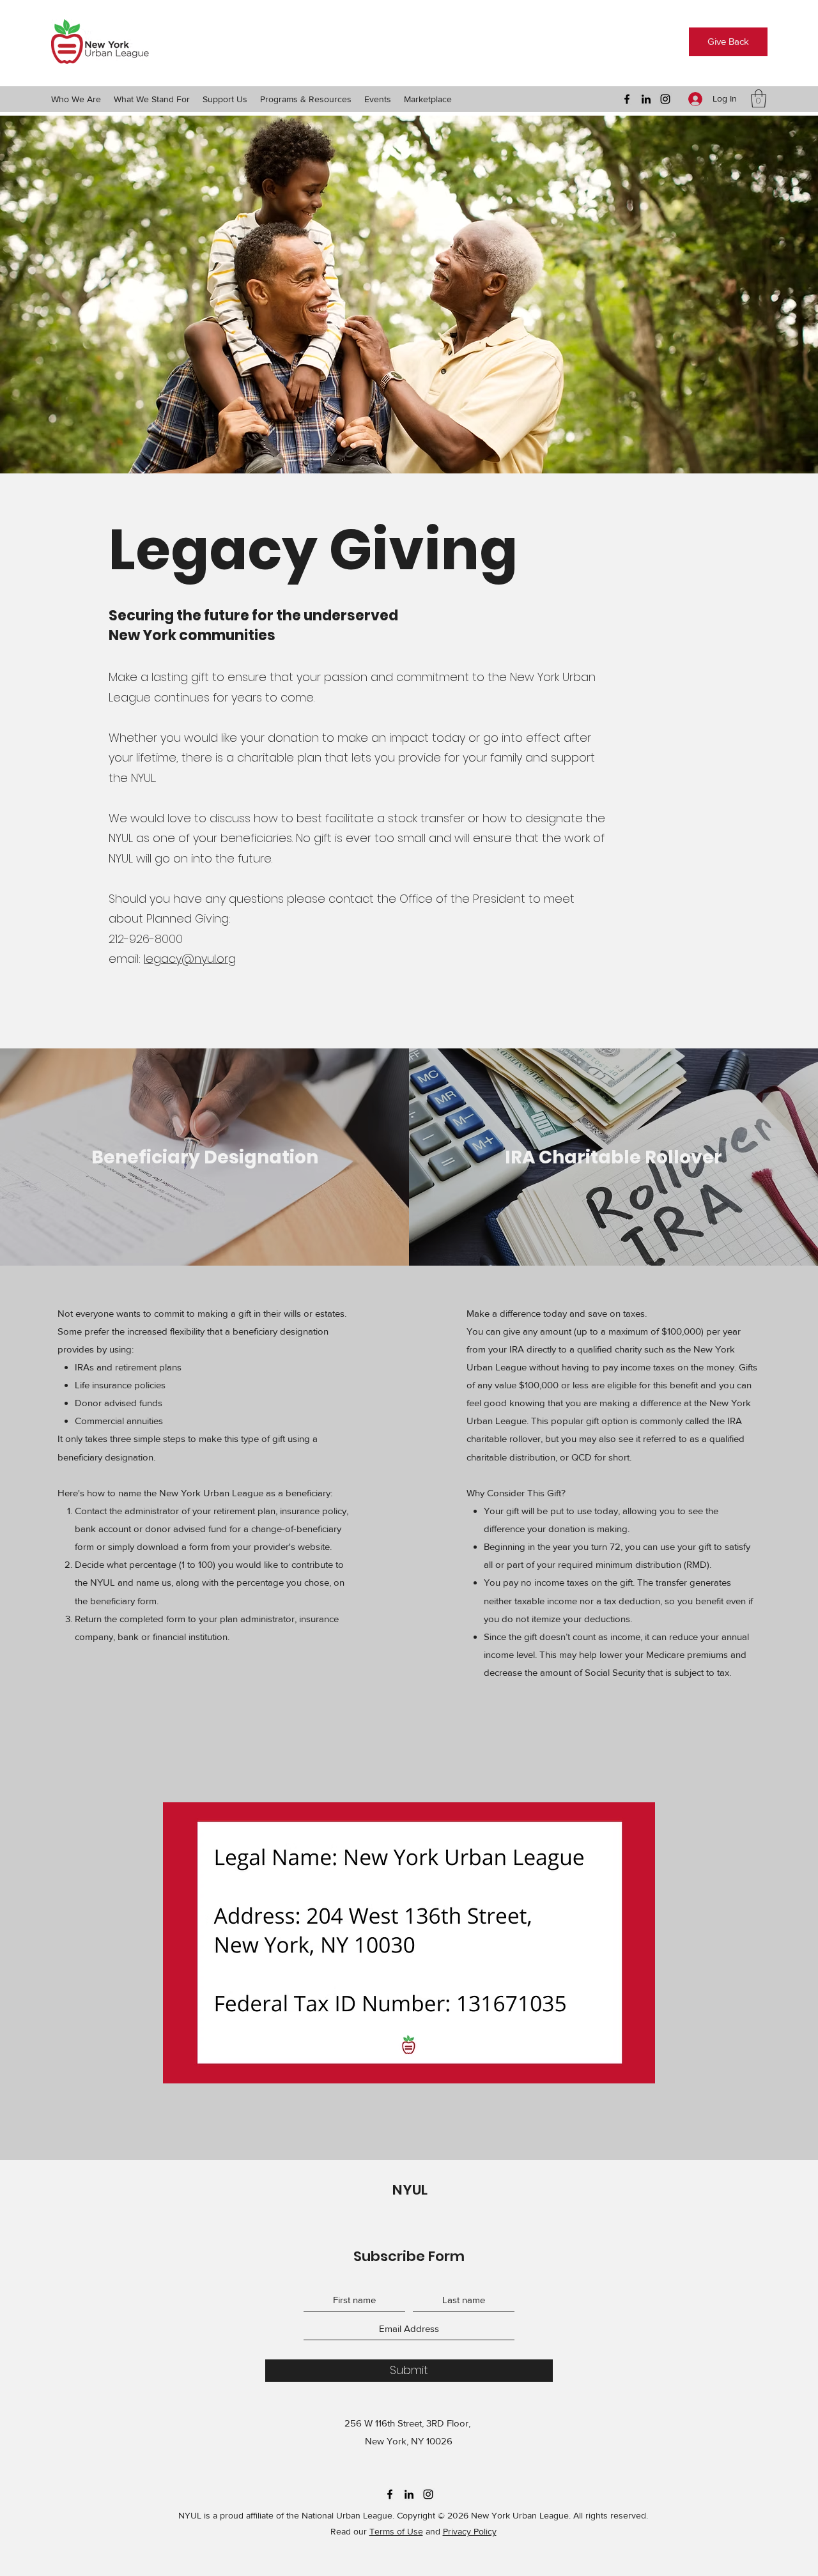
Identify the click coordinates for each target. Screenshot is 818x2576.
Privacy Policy (470, 2531)
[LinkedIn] (646, 99)
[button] (76, 99)
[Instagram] (665, 99)
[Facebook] (627, 99)
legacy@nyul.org (190, 959)
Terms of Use (396, 2531)
